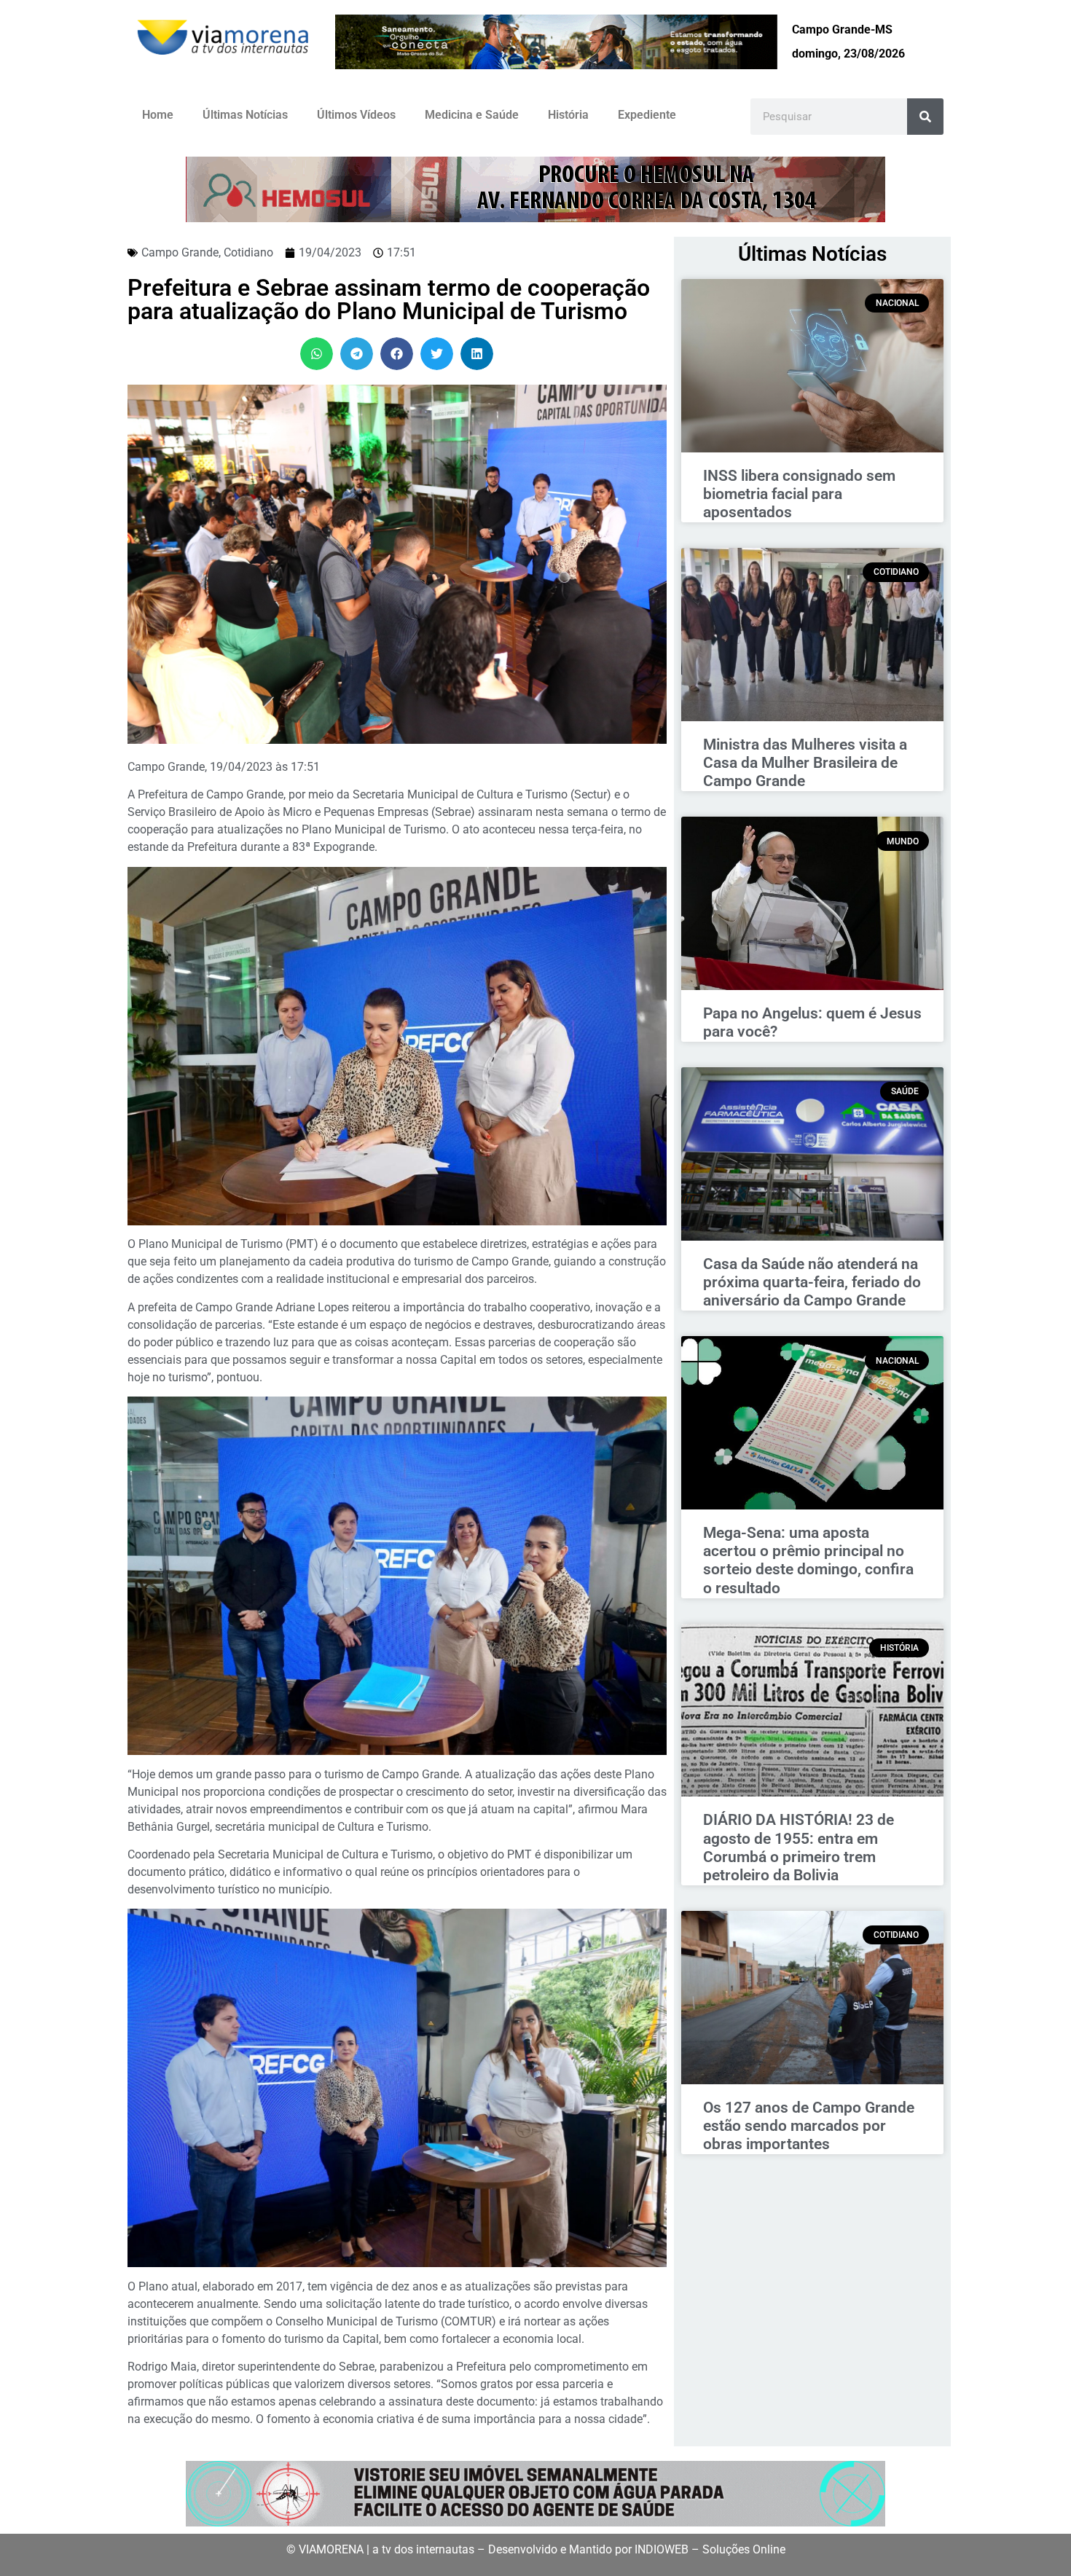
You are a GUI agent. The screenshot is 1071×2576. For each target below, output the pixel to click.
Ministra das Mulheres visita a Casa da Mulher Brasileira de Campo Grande (805, 763)
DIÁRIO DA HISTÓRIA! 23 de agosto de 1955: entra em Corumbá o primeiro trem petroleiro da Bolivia (799, 1847)
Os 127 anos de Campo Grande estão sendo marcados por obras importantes (809, 2126)
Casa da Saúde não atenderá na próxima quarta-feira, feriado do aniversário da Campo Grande (812, 1282)
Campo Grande (180, 252)
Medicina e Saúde (472, 115)
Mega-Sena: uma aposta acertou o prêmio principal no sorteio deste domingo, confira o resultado (808, 1560)
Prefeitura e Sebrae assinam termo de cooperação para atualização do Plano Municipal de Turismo (389, 299)
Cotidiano (248, 252)
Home (158, 115)
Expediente (647, 115)
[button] (317, 354)
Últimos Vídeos (356, 115)
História (568, 115)
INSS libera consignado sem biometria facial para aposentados (799, 494)
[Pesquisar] (925, 117)
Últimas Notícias (245, 115)
